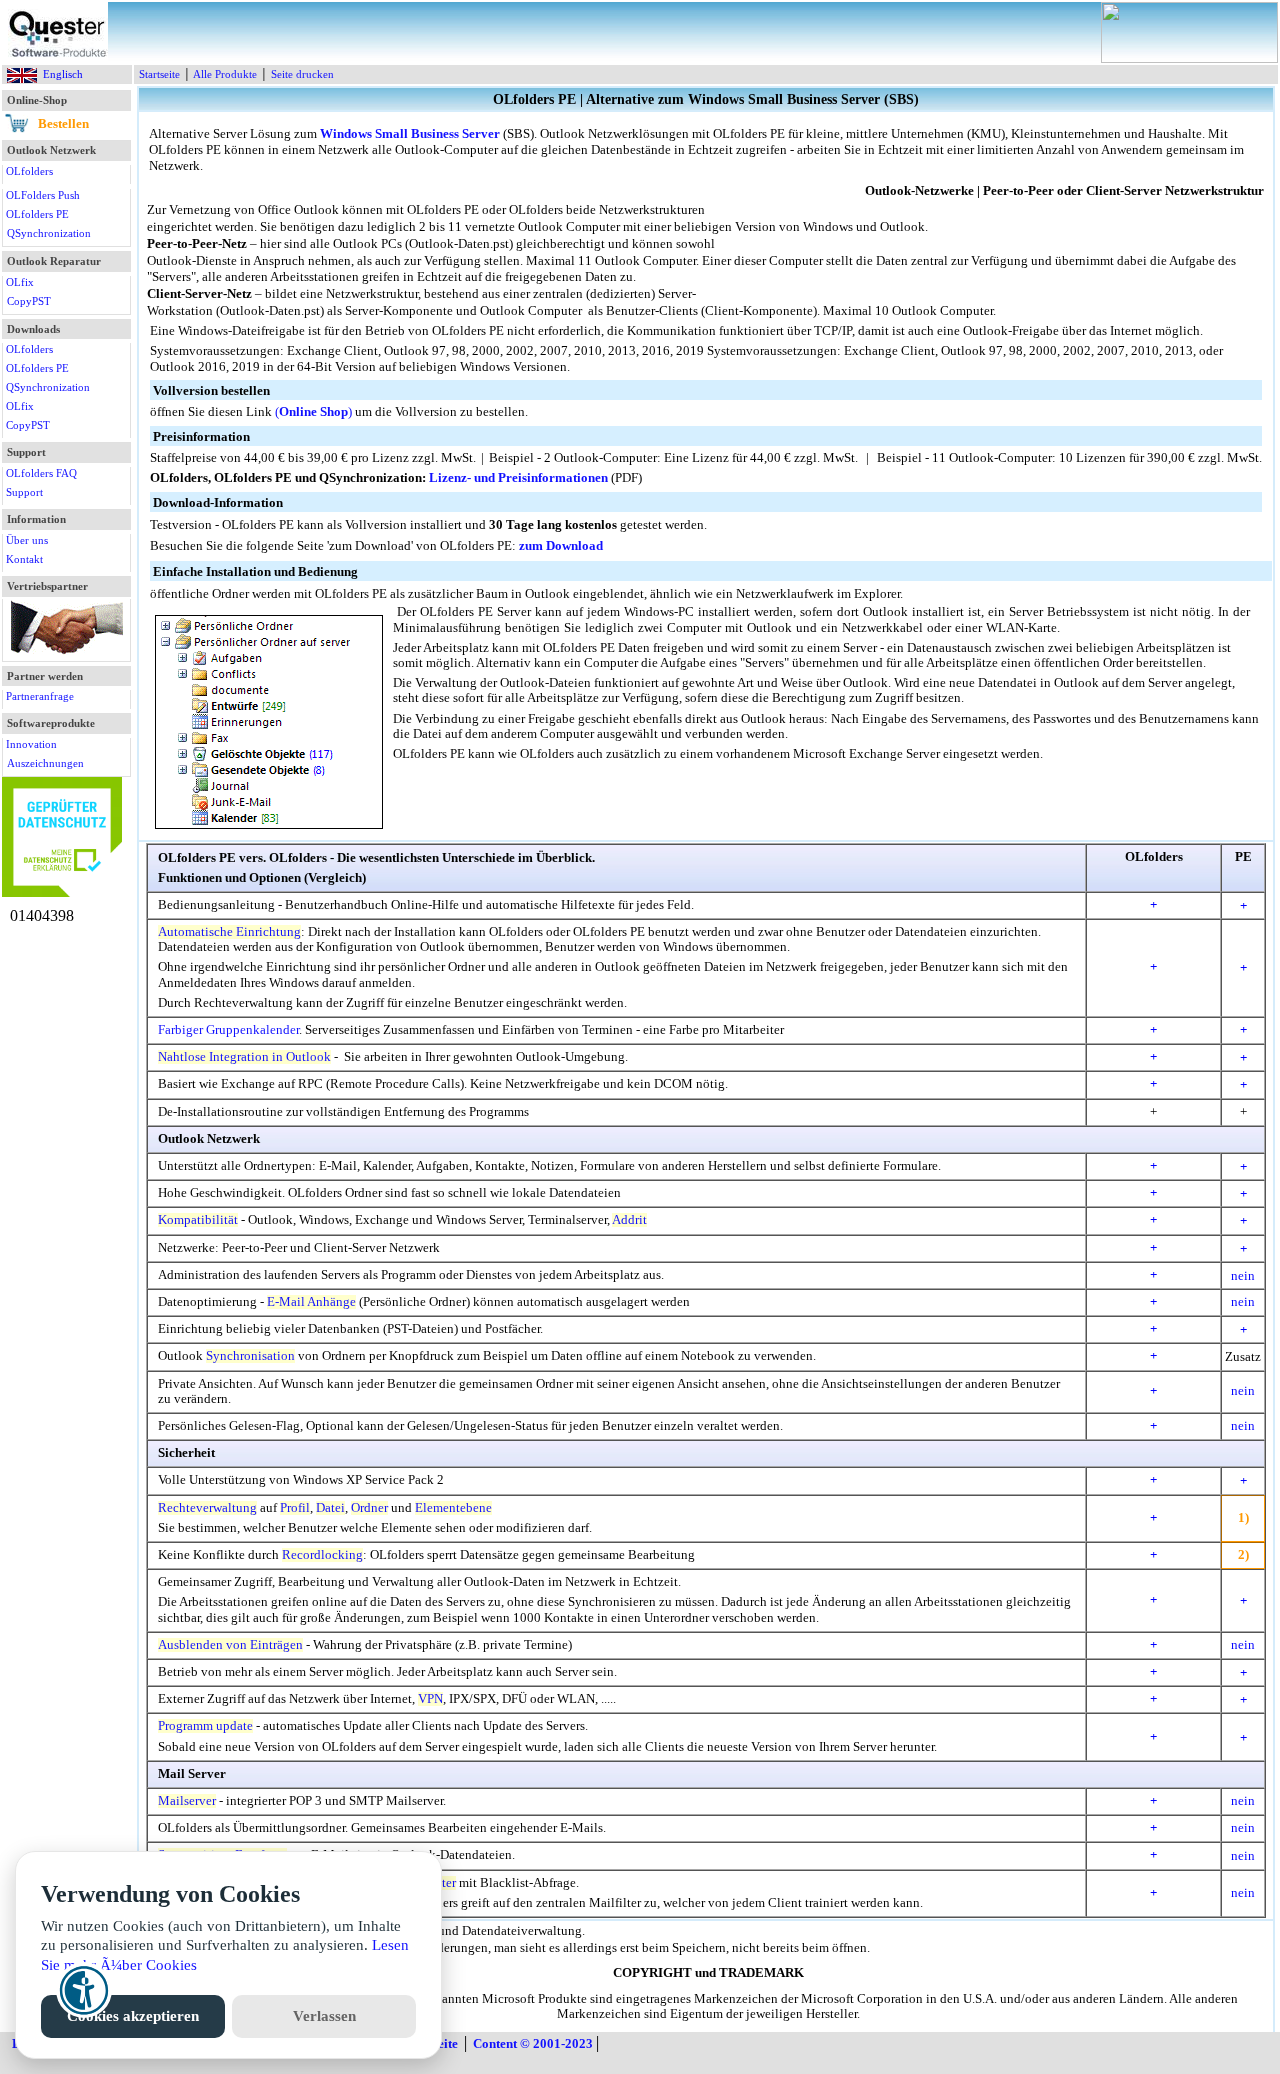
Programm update (205, 1726)
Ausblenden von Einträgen (230, 1645)
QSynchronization (49, 233)
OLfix (20, 282)
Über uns (27, 540)
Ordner (369, 1508)
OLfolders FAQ (41, 473)
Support (24, 492)
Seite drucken (302, 74)
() (313, 412)
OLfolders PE (37, 214)
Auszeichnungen (45, 763)
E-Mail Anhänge (311, 1302)
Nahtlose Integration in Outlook (244, 1057)
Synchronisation (250, 1356)
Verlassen (324, 2016)
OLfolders (29, 171)
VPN (430, 1699)
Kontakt (24, 559)
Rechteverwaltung (207, 1508)
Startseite (159, 74)
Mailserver (187, 1801)
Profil (295, 1508)
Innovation (31, 744)
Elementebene (453, 1508)
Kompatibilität (198, 1220)
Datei (330, 1508)
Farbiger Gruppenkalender (228, 1030)
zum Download (561, 546)
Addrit (629, 1220)
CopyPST (29, 301)
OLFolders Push (43, 195)
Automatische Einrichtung (229, 932)
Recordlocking (322, 1555)
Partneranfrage (40, 696)
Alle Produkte (225, 74)
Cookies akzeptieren (133, 2016)
